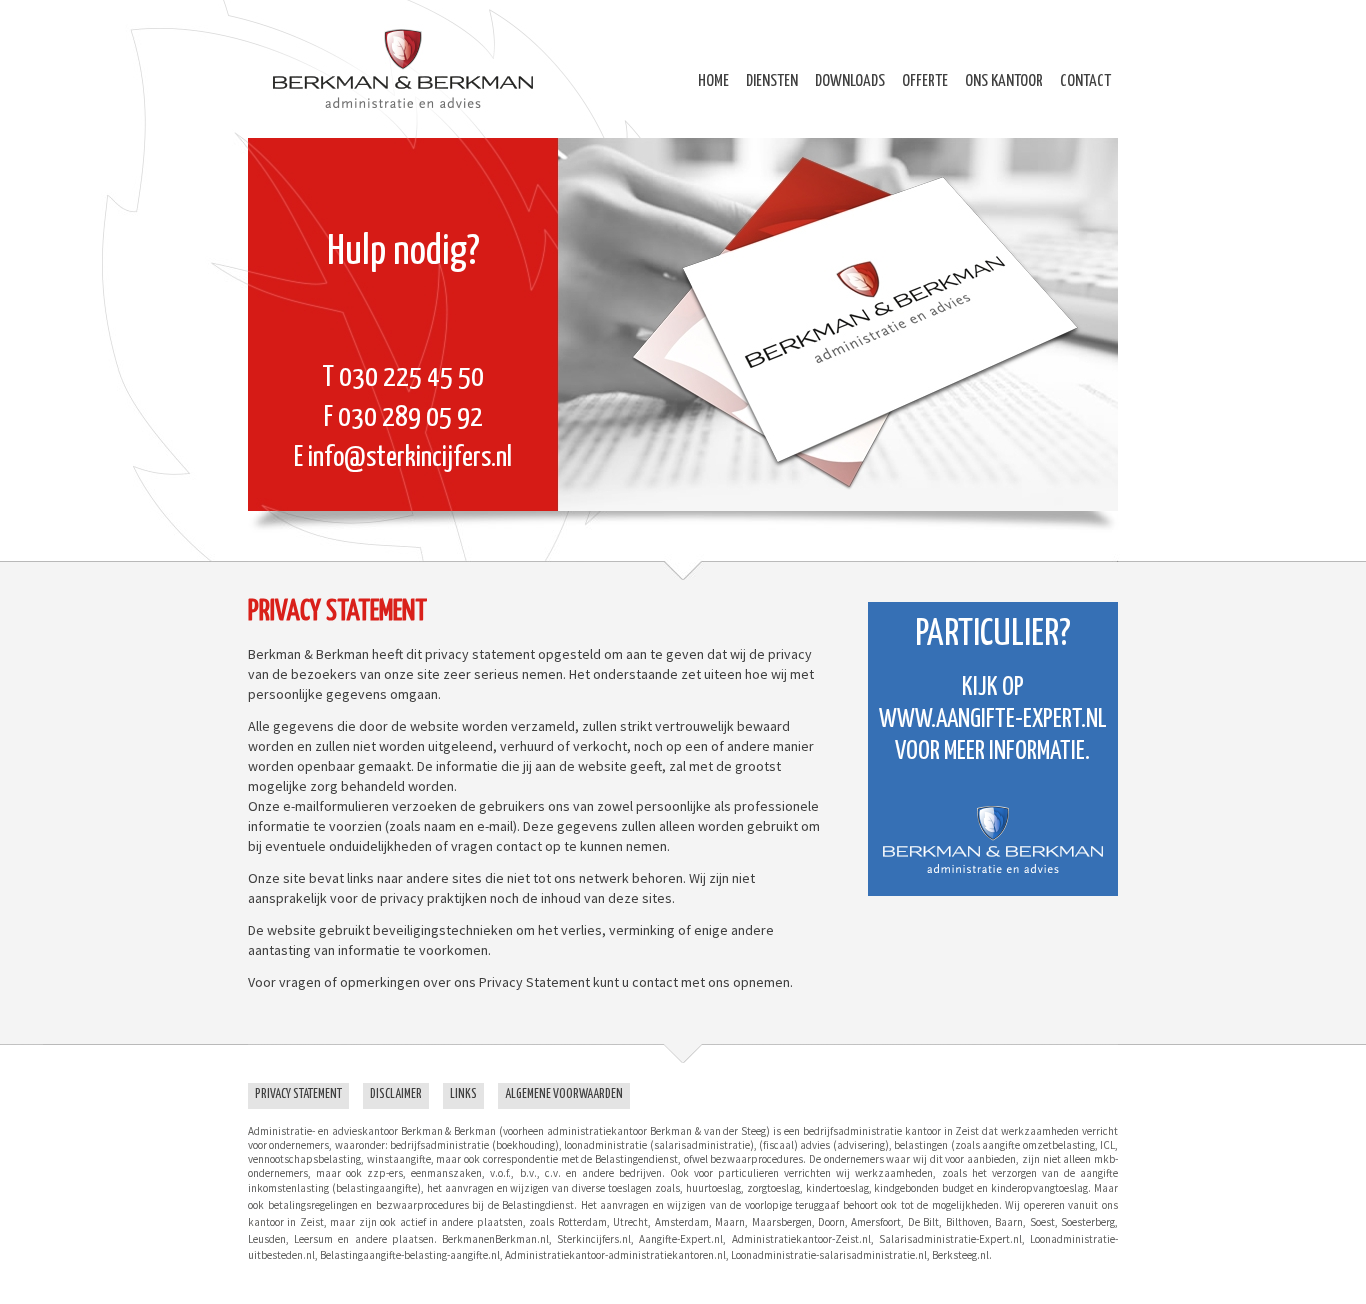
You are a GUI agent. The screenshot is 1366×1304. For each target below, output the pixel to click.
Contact (1085, 81)
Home (713, 81)
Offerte (925, 81)
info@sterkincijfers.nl (410, 458)
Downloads (850, 81)
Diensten (772, 81)
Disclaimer (396, 1094)
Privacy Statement (298, 1094)
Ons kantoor (1004, 81)
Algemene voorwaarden (564, 1094)
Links (463, 1094)
